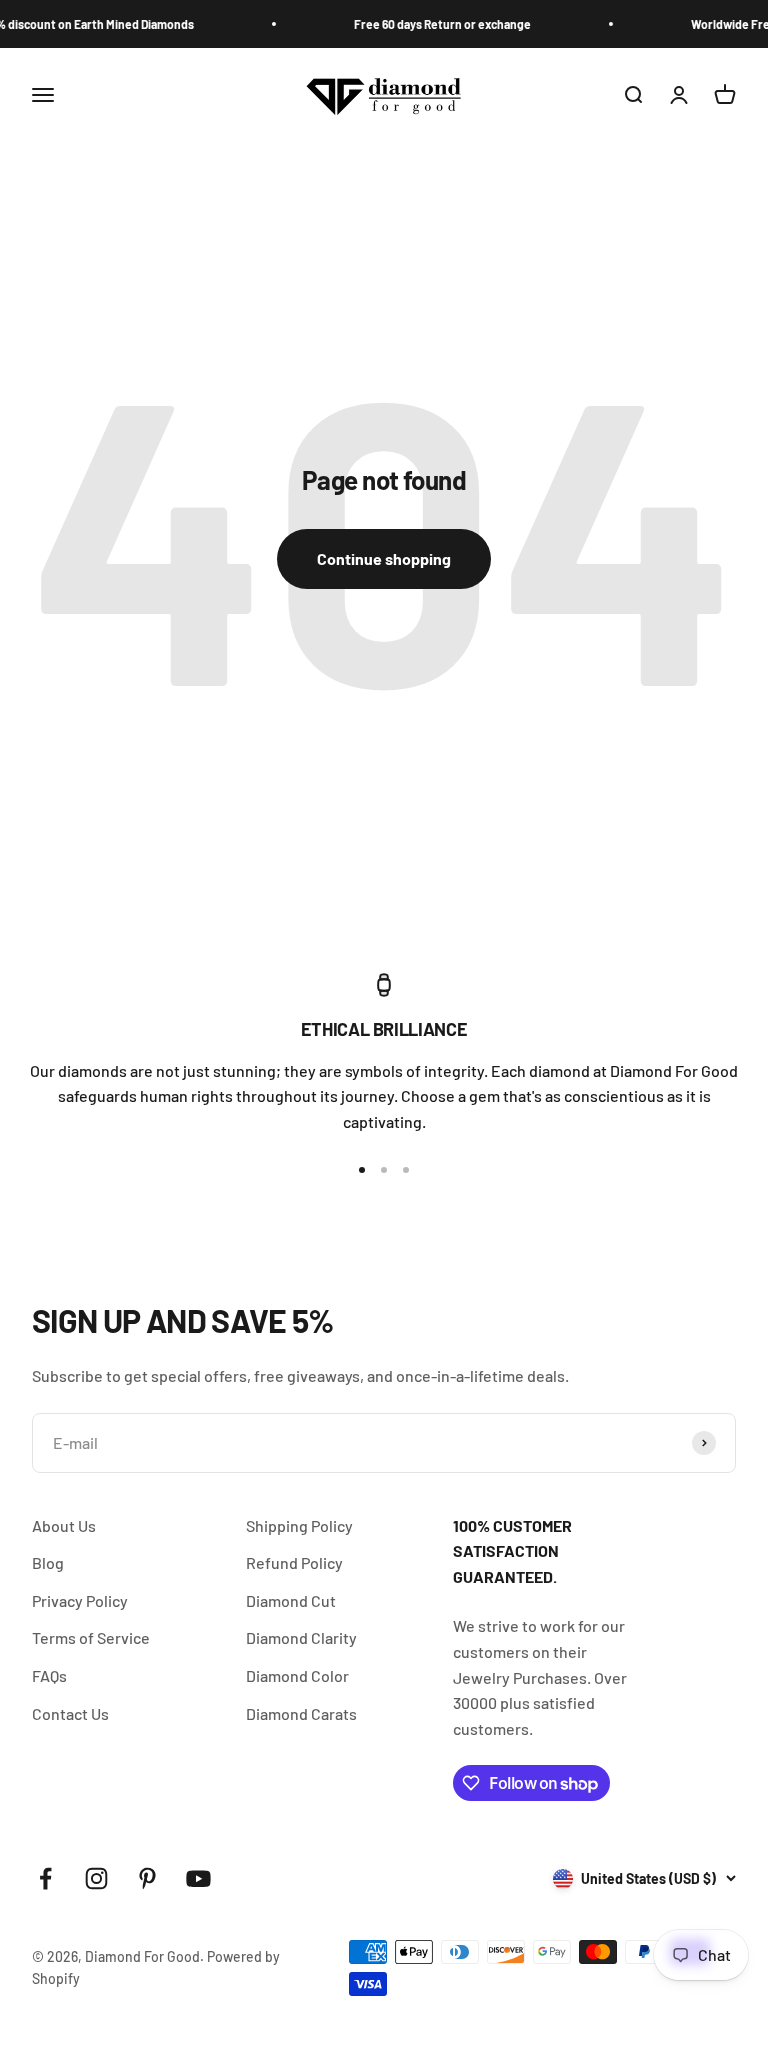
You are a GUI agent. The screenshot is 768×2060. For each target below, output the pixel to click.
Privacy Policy (80, 1600)
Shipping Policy (299, 1525)
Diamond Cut (291, 1600)
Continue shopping (384, 558)
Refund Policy (294, 1562)
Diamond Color (297, 1675)
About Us (64, 1525)
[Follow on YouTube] (198, 1878)
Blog (48, 1562)
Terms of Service (91, 1637)
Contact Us (70, 1713)
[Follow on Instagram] (96, 1878)
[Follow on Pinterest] (147, 1878)
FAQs (49, 1675)
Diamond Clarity (301, 1637)
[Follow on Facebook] (45, 1878)
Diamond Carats (301, 1713)
